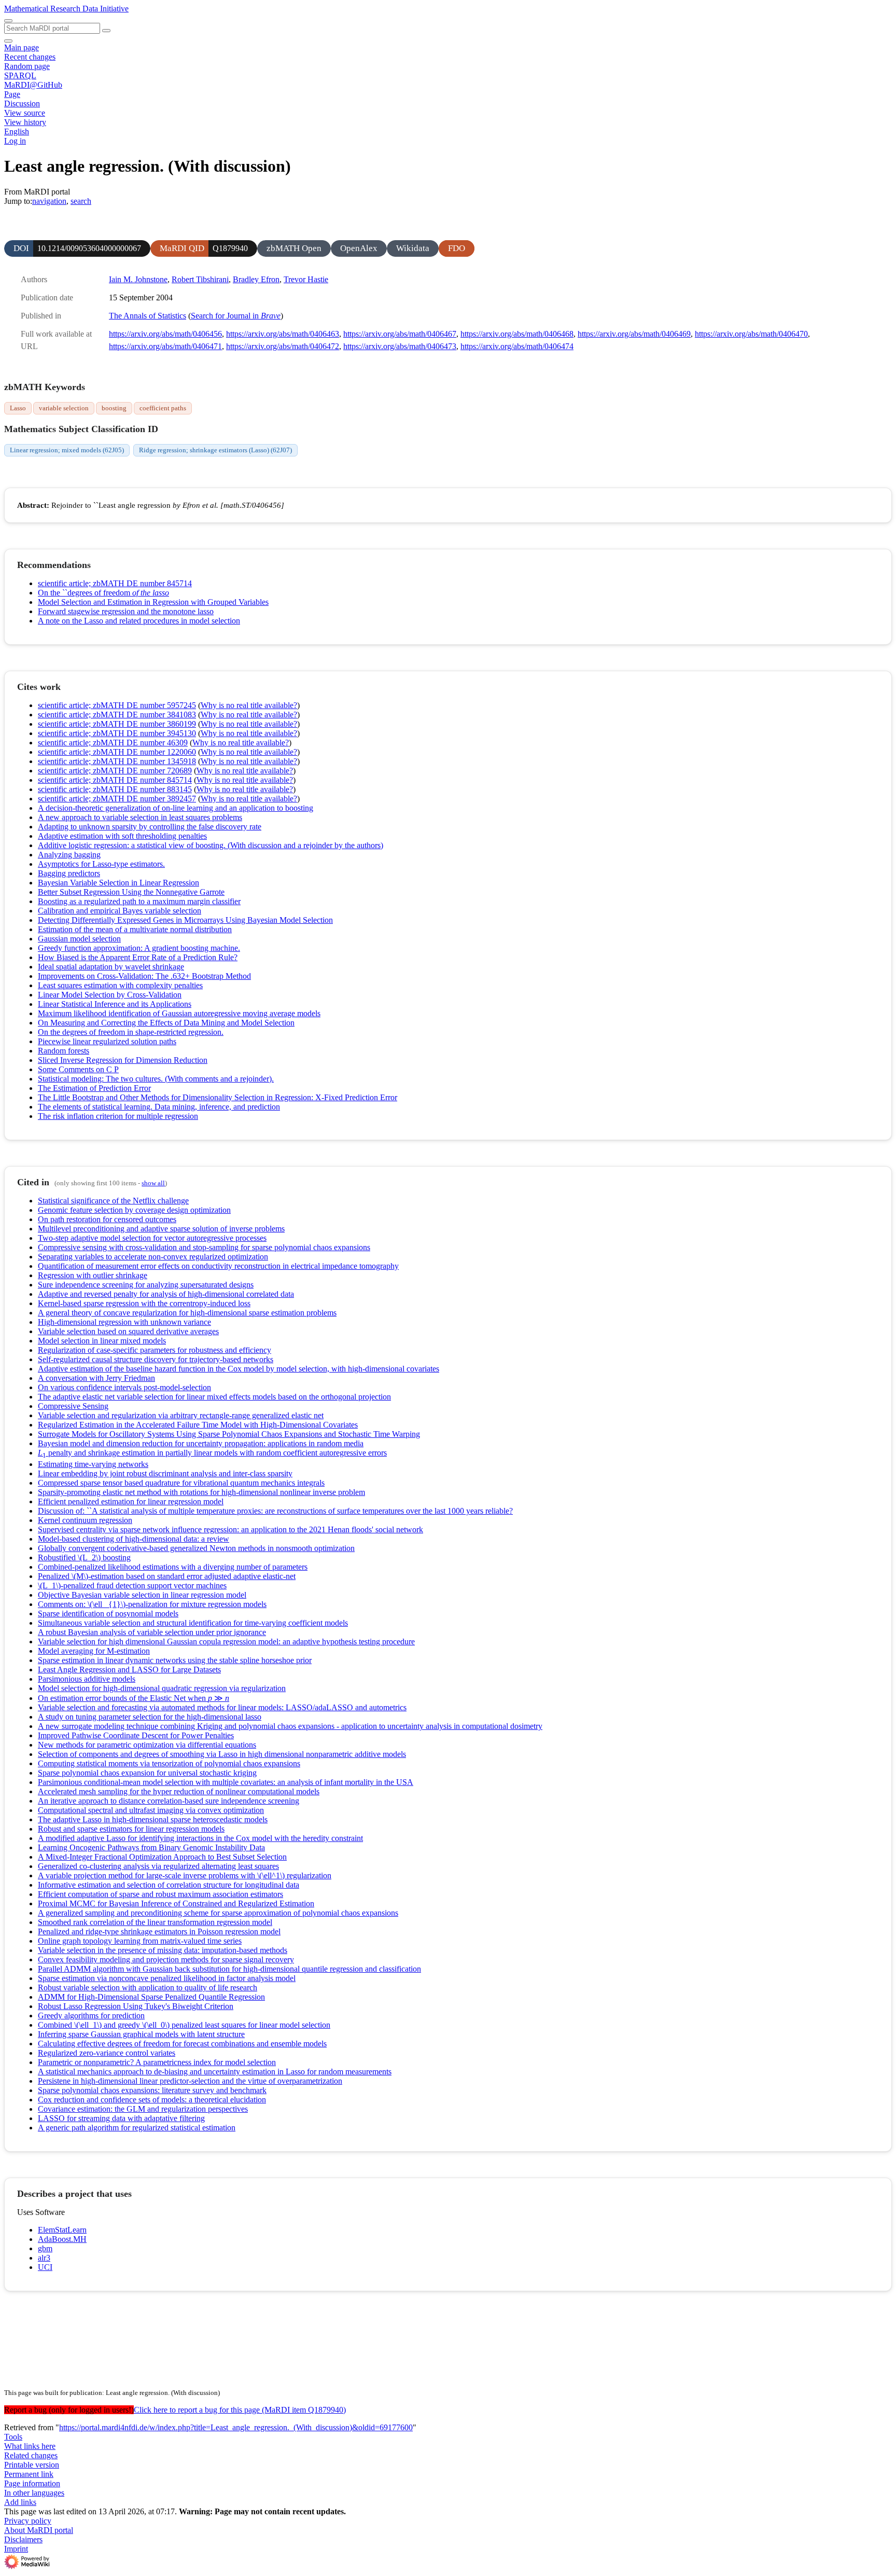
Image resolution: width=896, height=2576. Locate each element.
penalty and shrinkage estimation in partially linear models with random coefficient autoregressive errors (212, 1453)
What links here (30, 2446)
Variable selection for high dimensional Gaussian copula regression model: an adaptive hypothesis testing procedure (226, 1642)
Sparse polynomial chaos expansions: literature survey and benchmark (152, 2090)
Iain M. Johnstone (138, 279)
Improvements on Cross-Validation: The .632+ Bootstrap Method (144, 976)
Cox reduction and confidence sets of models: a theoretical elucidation (152, 2100)
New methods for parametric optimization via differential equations (147, 1745)
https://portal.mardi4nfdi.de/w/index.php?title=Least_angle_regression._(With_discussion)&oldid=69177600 (236, 2427)
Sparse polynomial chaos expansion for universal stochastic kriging (147, 1773)
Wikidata (413, 248)
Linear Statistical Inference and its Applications (115, 1004)
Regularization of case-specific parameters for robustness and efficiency (155, 1350)
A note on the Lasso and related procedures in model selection (139, 621)
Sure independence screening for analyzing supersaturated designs (146, 1285)
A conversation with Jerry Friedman (96, 1378)
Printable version (32, 2465)
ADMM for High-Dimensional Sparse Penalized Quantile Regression (151, 1997)
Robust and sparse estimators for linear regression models (131, 1829)
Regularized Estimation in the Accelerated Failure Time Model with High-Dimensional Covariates (198, 1425)
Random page (27, 66)
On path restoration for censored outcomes (107, 1219)
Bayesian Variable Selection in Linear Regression (118, 883)
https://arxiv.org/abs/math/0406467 (400, 334)
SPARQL (20, 75)
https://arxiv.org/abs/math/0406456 (165, 334)
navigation (49, 201)
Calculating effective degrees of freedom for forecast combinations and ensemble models (182, 2044)
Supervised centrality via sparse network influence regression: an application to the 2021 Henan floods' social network (230, 1529)
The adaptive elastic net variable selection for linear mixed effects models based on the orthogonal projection (214, 1397)
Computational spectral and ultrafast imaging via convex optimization (151, 1810)
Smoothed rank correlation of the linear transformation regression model (155, 1922)
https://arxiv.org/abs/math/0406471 (165, 346)
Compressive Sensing (73, 1406)
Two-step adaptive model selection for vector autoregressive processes (152, 1238)
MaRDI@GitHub (33, 85)
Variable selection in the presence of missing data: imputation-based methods (163, 1950)
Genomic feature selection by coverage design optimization (134, 1210)
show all (153, 1183)
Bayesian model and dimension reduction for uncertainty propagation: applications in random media (201, 1443)
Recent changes (30, 57)
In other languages (34, 2493)
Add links (20, 2502)
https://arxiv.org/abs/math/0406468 (517, 334)
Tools (13, 2437)
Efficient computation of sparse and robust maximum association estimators (160, 1894)
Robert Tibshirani (200, 279)
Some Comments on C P (78, 1069)
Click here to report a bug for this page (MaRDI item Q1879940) (240, 2410)
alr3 (44, 2258)
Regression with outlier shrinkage (93, 1275)
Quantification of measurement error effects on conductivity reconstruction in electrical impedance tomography (218, 1266)
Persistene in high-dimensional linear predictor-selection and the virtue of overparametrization (190, 2081)
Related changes (31, 2455)
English (17, 131)
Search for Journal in (236, 316)
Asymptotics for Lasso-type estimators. (101, 864)
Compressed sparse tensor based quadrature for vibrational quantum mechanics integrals (181, 1483)
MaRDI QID (182, 248)
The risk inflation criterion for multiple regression (118, 1116)
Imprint (16, 2549)
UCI (45, 2267)
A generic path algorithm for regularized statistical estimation (137, 2128)
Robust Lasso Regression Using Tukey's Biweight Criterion (136, 2006)
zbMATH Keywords (45, 387)
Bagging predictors (69, 873)
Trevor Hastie (306, 279)
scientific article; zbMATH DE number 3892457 (117, 799)
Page (12, 94)
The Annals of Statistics (148, 316)
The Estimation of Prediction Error (94, 1088)
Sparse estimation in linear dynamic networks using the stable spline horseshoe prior (175, 1660)
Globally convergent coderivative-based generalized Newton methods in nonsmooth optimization (196, 1548)
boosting (114, 408)
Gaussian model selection (79, 939)
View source (25, 113)
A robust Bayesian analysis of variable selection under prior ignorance (152, 1632)
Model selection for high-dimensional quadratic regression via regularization (162, 1688)
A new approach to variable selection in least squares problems (140, 817)
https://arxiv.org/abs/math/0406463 (283, 334)
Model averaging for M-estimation (94, 1651)
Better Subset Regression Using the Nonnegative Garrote (131, 892)
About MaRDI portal (39, 2530)
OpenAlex (359, 248)
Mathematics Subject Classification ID (81, 429)
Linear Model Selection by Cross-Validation (110, 995)
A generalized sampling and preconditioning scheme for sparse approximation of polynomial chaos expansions (218, 1913)
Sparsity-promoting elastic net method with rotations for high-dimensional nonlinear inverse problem (201, 1492)
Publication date (47, 297)
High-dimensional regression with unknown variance (124, 1322)
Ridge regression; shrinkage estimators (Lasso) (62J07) (215, 450)
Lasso (18, 408)
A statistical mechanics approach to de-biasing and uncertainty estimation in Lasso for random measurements (215, 2072)
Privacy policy (28, 2521)
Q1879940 (230, 248)
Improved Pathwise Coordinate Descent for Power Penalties (136, 1735)
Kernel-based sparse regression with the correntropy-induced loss (144, 1303)
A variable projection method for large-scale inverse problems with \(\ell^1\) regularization (185, 1875)
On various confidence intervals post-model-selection (124, 1387)
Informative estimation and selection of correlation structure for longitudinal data (169, 1885)
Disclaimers (23, 2539)
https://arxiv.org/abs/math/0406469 (634, 334)
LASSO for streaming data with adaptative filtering (121, 2118)
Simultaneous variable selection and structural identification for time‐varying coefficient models (193, 1623)
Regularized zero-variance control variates (107, 2053)
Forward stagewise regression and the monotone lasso (126, 611)
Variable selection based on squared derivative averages (128, 1331)
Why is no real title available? (249, 705)
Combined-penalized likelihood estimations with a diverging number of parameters (173, 1567)
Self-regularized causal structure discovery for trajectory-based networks (156, 1359)
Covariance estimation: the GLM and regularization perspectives (143, 2109)
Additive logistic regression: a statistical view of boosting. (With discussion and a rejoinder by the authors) (211, 845)
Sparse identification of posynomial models (108, 1614)
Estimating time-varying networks (93, 1464)
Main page (22, 47)
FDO (457, 248)
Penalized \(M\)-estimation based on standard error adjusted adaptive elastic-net (167, 1576)
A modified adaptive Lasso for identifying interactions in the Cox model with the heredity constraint (200, 1838)
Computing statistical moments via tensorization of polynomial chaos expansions (169, 1763)
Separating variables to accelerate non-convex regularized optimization (153, 1257)
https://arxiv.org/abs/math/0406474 (517, 346)
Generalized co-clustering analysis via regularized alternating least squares (158, 1866)
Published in (41, 316)
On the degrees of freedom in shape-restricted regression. (131, 1032)
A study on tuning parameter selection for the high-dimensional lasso (150, 1717)
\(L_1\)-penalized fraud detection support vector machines (132, 1585)
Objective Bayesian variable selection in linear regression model (142, 1595)
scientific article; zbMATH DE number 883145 (115, 789)
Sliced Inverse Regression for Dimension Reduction (123, 1060)
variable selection (64, 408)
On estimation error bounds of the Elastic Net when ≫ (134, 1698)
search (81, 201)
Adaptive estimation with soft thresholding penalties (122, 836)
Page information (32, 2483)
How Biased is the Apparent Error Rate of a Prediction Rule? (138, 957)
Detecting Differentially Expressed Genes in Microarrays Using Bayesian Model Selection (185, 920)
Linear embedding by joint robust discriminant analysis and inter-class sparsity (165, 1473)
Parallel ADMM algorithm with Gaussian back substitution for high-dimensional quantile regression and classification (229, 1969)
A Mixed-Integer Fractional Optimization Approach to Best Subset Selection (162, 1857)
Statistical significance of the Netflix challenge (113, 1201)
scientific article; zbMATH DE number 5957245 (117, 705)
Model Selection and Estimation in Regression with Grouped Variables (153, 602)
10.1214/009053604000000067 (89, 248)
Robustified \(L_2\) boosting (84, 1557)
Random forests (64, 1051)
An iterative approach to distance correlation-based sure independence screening (169, 1801)
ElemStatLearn (62, 2230)
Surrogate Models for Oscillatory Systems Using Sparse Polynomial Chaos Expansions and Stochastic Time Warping (229, 1434)
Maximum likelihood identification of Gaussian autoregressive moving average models (179, 1013)
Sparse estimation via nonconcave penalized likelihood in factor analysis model (167, 1978)
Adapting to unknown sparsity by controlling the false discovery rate (150, 827)
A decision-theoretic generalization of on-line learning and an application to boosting (176, 808)
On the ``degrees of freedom (103, 593)
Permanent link (29, 2474)
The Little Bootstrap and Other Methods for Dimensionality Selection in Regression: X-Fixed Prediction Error (218, 1097)
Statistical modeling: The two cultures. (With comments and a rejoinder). (156, 1079)
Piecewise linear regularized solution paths (107, 1041)
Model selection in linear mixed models (102, 1341)
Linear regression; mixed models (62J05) (67, 450)
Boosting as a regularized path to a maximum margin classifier (139, 901)
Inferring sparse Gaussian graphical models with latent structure (141, 2034)
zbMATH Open (294, 248)
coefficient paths (163, 408)
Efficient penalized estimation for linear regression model (131, 1501)
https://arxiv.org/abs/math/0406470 (751, 334)
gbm (45, 2248)
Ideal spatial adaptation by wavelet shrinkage (111, 967)
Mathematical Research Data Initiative (66, 9)
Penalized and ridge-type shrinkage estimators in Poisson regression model (159, 1931)
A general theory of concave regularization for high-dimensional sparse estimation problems (187, 1313)
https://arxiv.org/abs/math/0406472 (283, 346)
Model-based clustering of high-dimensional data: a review (134, 1539)
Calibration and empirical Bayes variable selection (120, 911)
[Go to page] (106, 31)
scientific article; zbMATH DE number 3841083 (117, 715)
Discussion (22, 103)
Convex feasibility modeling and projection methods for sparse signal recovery (166, 1959)
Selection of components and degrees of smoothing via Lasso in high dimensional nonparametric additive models (222, 1754)
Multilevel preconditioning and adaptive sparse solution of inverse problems (161, 1229)
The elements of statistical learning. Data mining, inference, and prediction (159, 1107)
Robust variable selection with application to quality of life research (148, 1988)
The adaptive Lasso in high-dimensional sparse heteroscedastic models (153, 1819)
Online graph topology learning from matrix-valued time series (140, 1941)
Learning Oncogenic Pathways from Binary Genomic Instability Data (151, 1847)
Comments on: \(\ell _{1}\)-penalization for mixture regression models (152, 1604)
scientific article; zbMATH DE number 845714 (115, 583)
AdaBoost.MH (62, 2239)
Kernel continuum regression (85, 1520)
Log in (15, 141)
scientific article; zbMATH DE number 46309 (113, 743)
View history (25, 122)
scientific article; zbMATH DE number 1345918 (117, 761)
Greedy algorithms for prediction (91, 2016)
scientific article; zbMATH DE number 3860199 (117, 724)
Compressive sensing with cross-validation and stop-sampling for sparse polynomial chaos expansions (204, 1247)
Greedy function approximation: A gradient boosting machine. (139, 948)
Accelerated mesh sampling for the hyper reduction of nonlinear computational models (179, 1791)
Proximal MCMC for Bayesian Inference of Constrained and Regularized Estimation (176, 1903)
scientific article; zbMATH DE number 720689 (115, 771)
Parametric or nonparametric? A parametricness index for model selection (157, 2062)
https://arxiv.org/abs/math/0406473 (400, 346)
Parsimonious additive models (87, 1679)
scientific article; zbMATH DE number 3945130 (117, 733)
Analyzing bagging (69, 855)
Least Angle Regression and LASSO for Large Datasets (129, 1670)
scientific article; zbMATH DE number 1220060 (117, 752)
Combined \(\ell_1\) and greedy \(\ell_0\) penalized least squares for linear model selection (184, 2025)
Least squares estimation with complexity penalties (120, 985)
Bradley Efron (256, 279)
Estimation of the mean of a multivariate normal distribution (135, 929)
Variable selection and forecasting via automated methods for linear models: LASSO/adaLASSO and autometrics (222, 1707)
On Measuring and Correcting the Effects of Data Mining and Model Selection (166, 1023)
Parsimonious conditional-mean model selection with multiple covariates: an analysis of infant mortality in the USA (226, 1782)
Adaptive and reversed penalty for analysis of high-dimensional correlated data (166, 1294)
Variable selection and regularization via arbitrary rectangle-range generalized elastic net (181, 1415)
